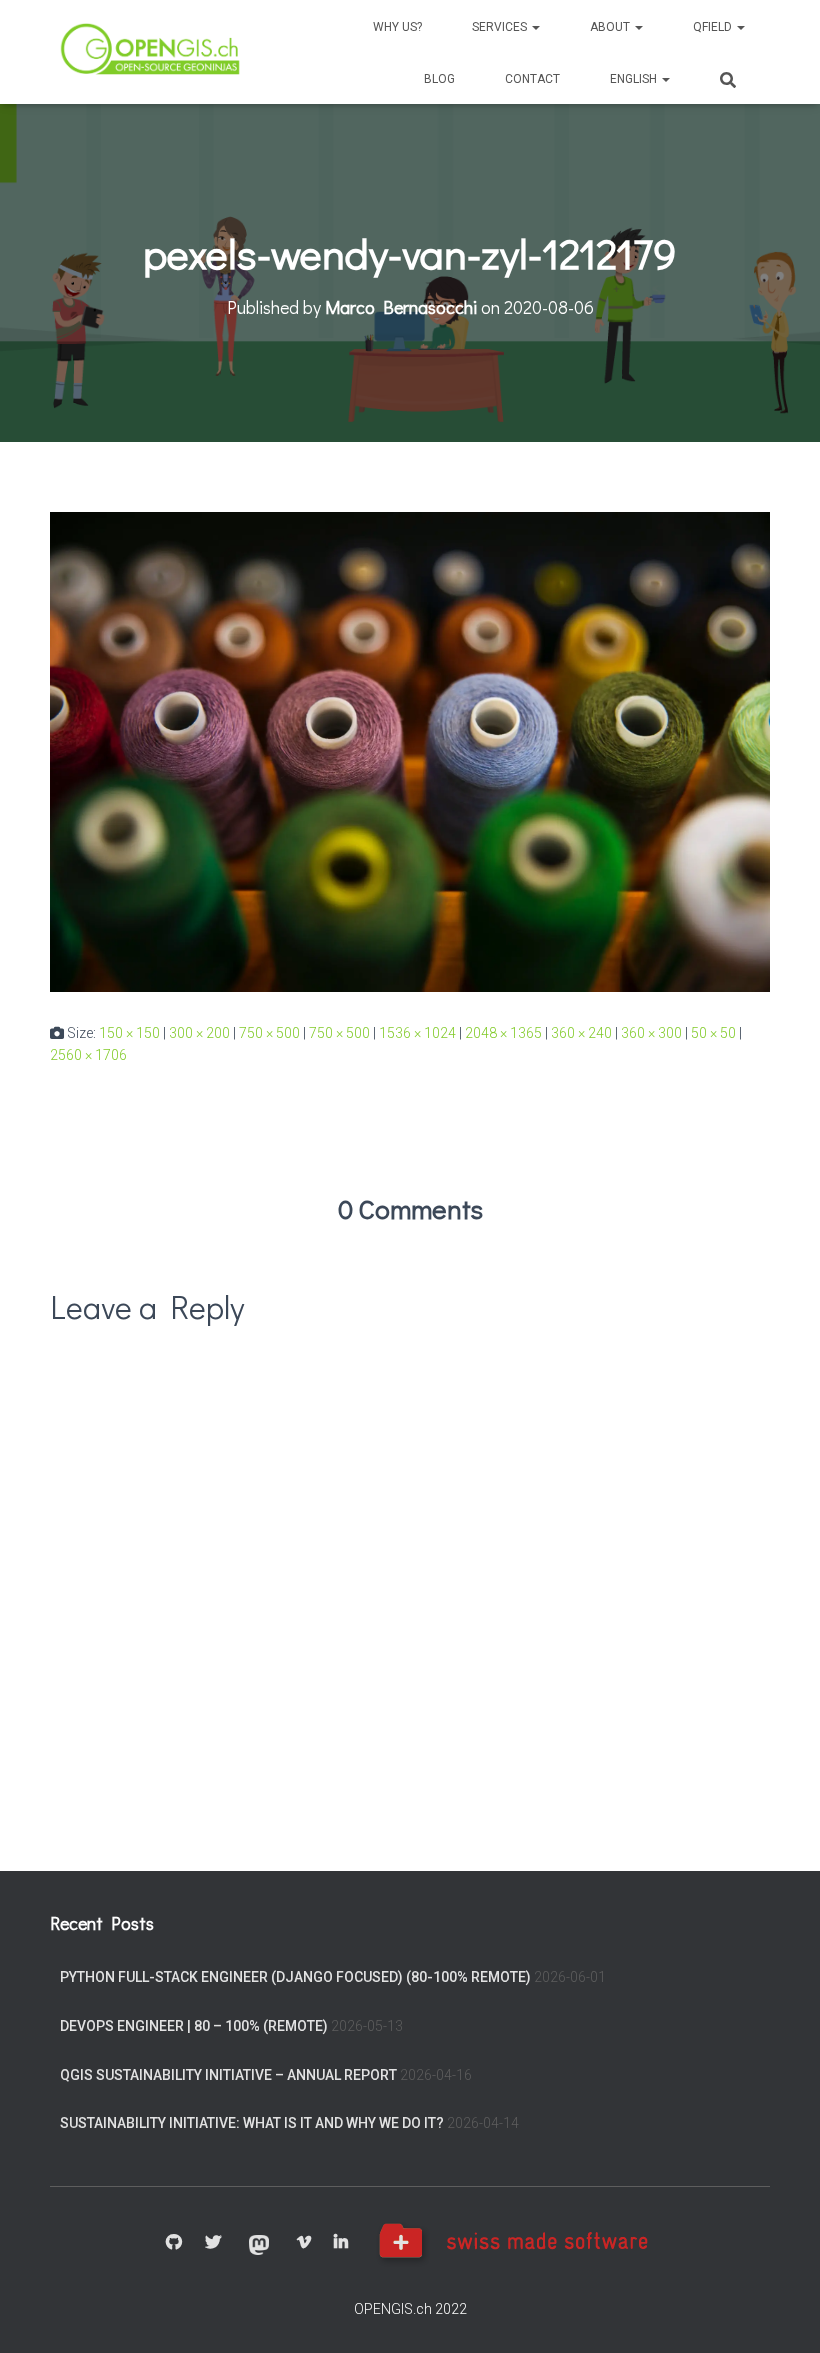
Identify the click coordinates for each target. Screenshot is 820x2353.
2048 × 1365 (503, 1033)
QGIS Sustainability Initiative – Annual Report (228, 2075)
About (611, 27)
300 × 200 (199, 1033)
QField (714, 27)
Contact (532, 79)
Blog (439, 79)
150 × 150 (129, 1033)
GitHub (174, 2243)
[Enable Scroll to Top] (780, 2313)
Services (501, 27)
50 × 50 (713, 1033)
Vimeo (304, 2243)
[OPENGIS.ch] (152, 52)
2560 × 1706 (88, 1055)
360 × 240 (581, 1033)
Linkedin (341, 2243)
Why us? (397, 27)
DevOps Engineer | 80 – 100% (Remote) (194, 2026)
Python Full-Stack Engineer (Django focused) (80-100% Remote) (295, 1977)
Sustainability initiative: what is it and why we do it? (252, 2123)
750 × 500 (269, 1033)
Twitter (213, 2243)
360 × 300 (651, 1033)
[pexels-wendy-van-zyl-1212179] (410, 751)
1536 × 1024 (417, 1033)
